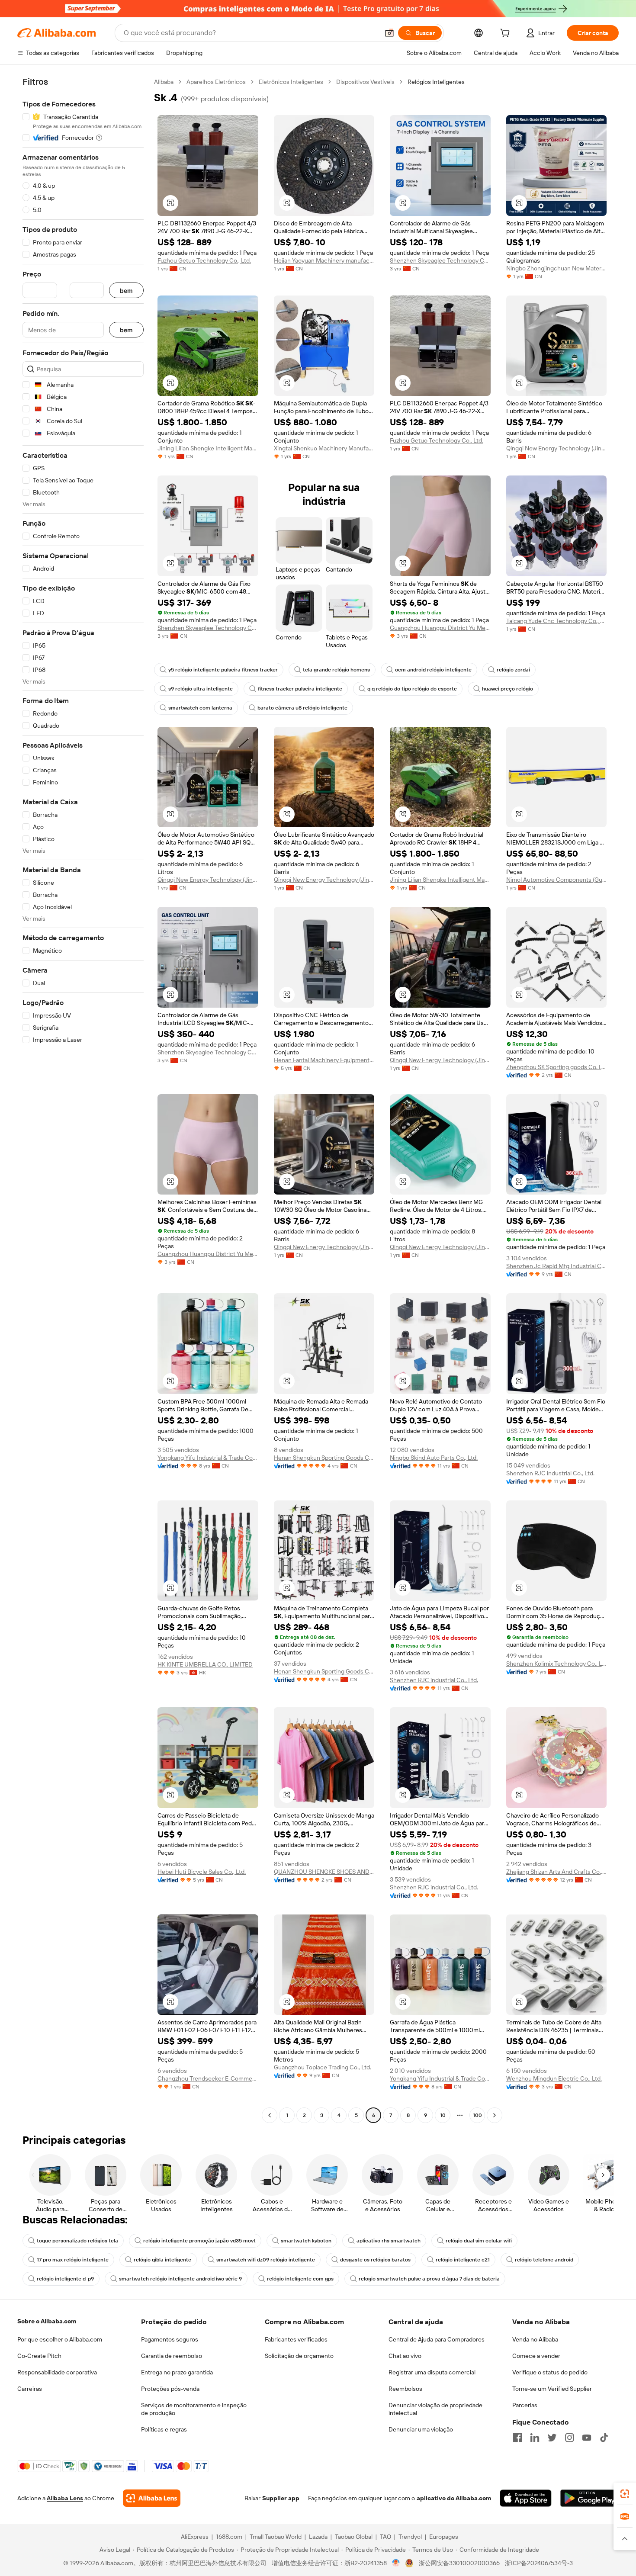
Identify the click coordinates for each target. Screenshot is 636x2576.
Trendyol (410, 2537)
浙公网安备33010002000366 (459, 2563)
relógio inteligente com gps (300, 2279)
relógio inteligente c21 (463, 2260)
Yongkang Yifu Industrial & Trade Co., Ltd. (208, 1458)
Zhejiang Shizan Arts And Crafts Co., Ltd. (557, 1872)
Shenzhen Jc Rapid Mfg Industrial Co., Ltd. (557, 1266)
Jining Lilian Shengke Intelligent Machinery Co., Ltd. (208, 448)
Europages (444, 2537)
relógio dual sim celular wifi (479, 2241)
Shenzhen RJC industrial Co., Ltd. (550, 1473)
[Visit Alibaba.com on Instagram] (569, 2438)
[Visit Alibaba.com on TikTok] (604, 2438)
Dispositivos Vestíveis (365, 82)
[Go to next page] (495, 2115)
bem (126, 291)
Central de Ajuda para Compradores (437, 2339)
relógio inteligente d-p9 (65, 2279)
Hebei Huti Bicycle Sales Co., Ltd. (202, 1872)
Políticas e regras (164, 2429)
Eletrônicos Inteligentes (291, 82)
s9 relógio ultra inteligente (201, 689)
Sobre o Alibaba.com (47, 2321)
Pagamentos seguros (170, 2339)
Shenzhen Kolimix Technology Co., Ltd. (557, 1664)
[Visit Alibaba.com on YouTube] (587, 2438)
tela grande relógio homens (336, 670)
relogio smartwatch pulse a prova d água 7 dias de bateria (429, 2279)
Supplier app (281, 2498)
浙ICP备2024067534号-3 (539, 2563)
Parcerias (525, 2405)
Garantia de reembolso (172, 2356)
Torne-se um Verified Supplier (552, 2389)
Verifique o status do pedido (550, 2372)
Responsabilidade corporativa (57, 2372)
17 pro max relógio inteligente (73, 2260)
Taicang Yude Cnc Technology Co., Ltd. (557, 621)
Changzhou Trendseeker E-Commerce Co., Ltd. (208, 2078)
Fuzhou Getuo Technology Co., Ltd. (204, 260)
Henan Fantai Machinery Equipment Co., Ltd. (324, 1060)
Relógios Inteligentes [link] (436, 82)
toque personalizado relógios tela (77, 2241)
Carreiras (30, 2389)
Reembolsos (405, 2389)
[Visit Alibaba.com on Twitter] (552, 2438)
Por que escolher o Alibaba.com (60, 2339)
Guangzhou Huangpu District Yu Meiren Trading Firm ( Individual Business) (440, 628)
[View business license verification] (396, 2563)
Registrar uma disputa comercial (432, 2372)
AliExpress (195, 2537)
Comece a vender (536, 2356)
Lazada (318, 2537)
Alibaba (164, 82)
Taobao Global (354, 2537)
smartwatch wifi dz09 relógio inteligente (266, 2260)
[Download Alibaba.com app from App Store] (526, 2498)
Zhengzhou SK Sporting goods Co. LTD (557, 1067)
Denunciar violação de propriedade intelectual (435, 2409)
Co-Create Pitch (39, 2356)
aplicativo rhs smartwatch (389, 2241)
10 (443, 2115)
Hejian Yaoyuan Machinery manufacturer (324, 260)
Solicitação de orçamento (299, 2356)
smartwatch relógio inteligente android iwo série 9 (180, 2279)
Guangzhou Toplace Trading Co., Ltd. (323, 2067)
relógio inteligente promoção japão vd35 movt (199, 2241)
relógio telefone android (544, 2260)
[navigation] (83, 1100)
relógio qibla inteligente (162, 2260)
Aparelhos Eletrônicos (216, 82)
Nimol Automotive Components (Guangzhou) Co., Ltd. (557, 880)
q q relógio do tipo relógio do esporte (412, 689)
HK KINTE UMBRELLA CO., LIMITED (205, 1664)
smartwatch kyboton (306, 2241)
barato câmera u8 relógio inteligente (302, 708)
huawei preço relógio (508, 689)
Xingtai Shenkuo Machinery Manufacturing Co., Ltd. (324, 448)
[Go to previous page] (270, 2115)
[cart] (507, 34)
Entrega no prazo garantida (177, 2372)
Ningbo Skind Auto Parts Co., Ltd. (434, 1458)
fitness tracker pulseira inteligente (300, 689)
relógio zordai (513, 670)
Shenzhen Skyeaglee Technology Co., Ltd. (440, 260)
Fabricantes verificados (296, 2339)
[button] (389, 33)
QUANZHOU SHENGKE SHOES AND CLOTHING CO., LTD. (324, 1872)
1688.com (229, 2537)
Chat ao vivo (405, 2356)
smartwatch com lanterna (200, 708)
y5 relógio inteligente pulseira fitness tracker (223, 670)
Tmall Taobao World (276, 2537)
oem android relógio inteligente (433, 670)
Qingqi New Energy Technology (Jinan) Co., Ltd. (557, 448)
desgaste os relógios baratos (375, 2260)
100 (477, 2115)
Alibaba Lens (65, 2498)
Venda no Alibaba (535, 2339)
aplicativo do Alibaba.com (454, 2498)
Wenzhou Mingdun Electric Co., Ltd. (554, 2078)
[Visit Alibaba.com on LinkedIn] (535, 2438)
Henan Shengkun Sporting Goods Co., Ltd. (324, 1458)
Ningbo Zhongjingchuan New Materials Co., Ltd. (557, 268)
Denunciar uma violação (421, 2429)
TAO (385, 2537)
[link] (625, 2494)
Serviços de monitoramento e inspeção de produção (194, 2409)
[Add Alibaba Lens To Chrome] (152, 2498)
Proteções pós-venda (170, 2389)
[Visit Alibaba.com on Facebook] (517, 2438)
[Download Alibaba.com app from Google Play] (589, 2498)
